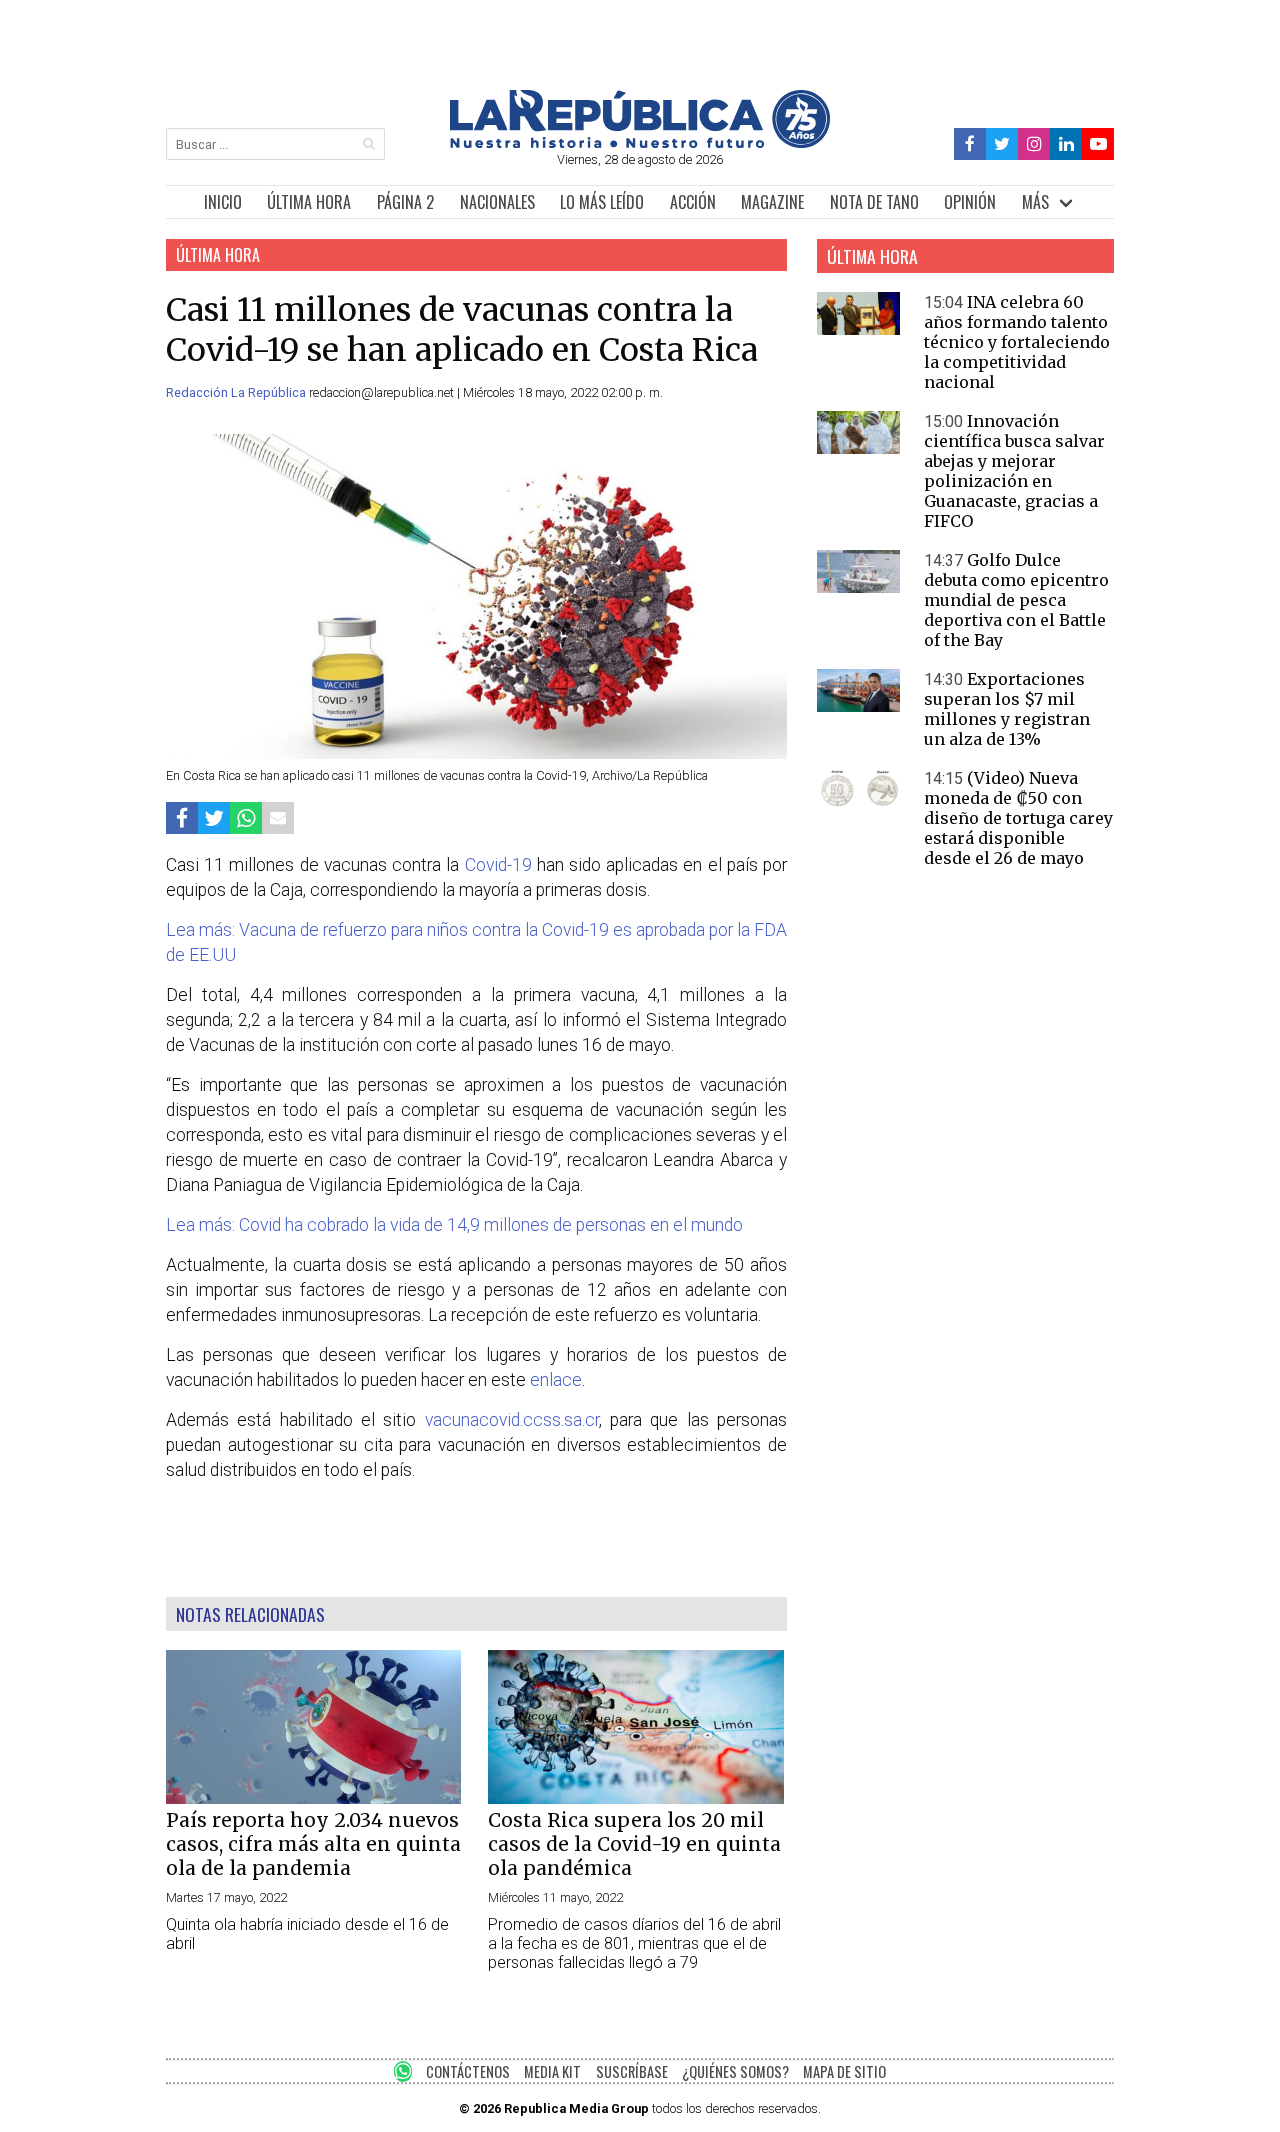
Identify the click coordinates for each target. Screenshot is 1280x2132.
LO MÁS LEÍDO (602, 202)
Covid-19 (498, 865)
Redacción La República (237, 392)
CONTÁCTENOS (468, 2071)
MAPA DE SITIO (844, 2071)
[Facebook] (970, 144)
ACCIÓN (693, 202)
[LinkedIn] (1066, 144)
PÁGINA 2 (405, 202)
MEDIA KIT (552, 2071)
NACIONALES (497, 202)
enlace (556, 1380)
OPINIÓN (970, 202)
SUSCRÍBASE (632, 2071)
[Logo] (640, 142)
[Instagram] (1034, 144)
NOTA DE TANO (874, 202)
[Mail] (278, 817)
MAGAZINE (772, 202)
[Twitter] (1002, 144)
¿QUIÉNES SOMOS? (735, 2071)
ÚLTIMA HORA (309, 202)
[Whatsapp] (246, 817)
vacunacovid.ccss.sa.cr (512, 1420)
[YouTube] (1098, 144)
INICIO (223, 202)
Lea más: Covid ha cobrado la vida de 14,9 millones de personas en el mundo (454, 1225)
